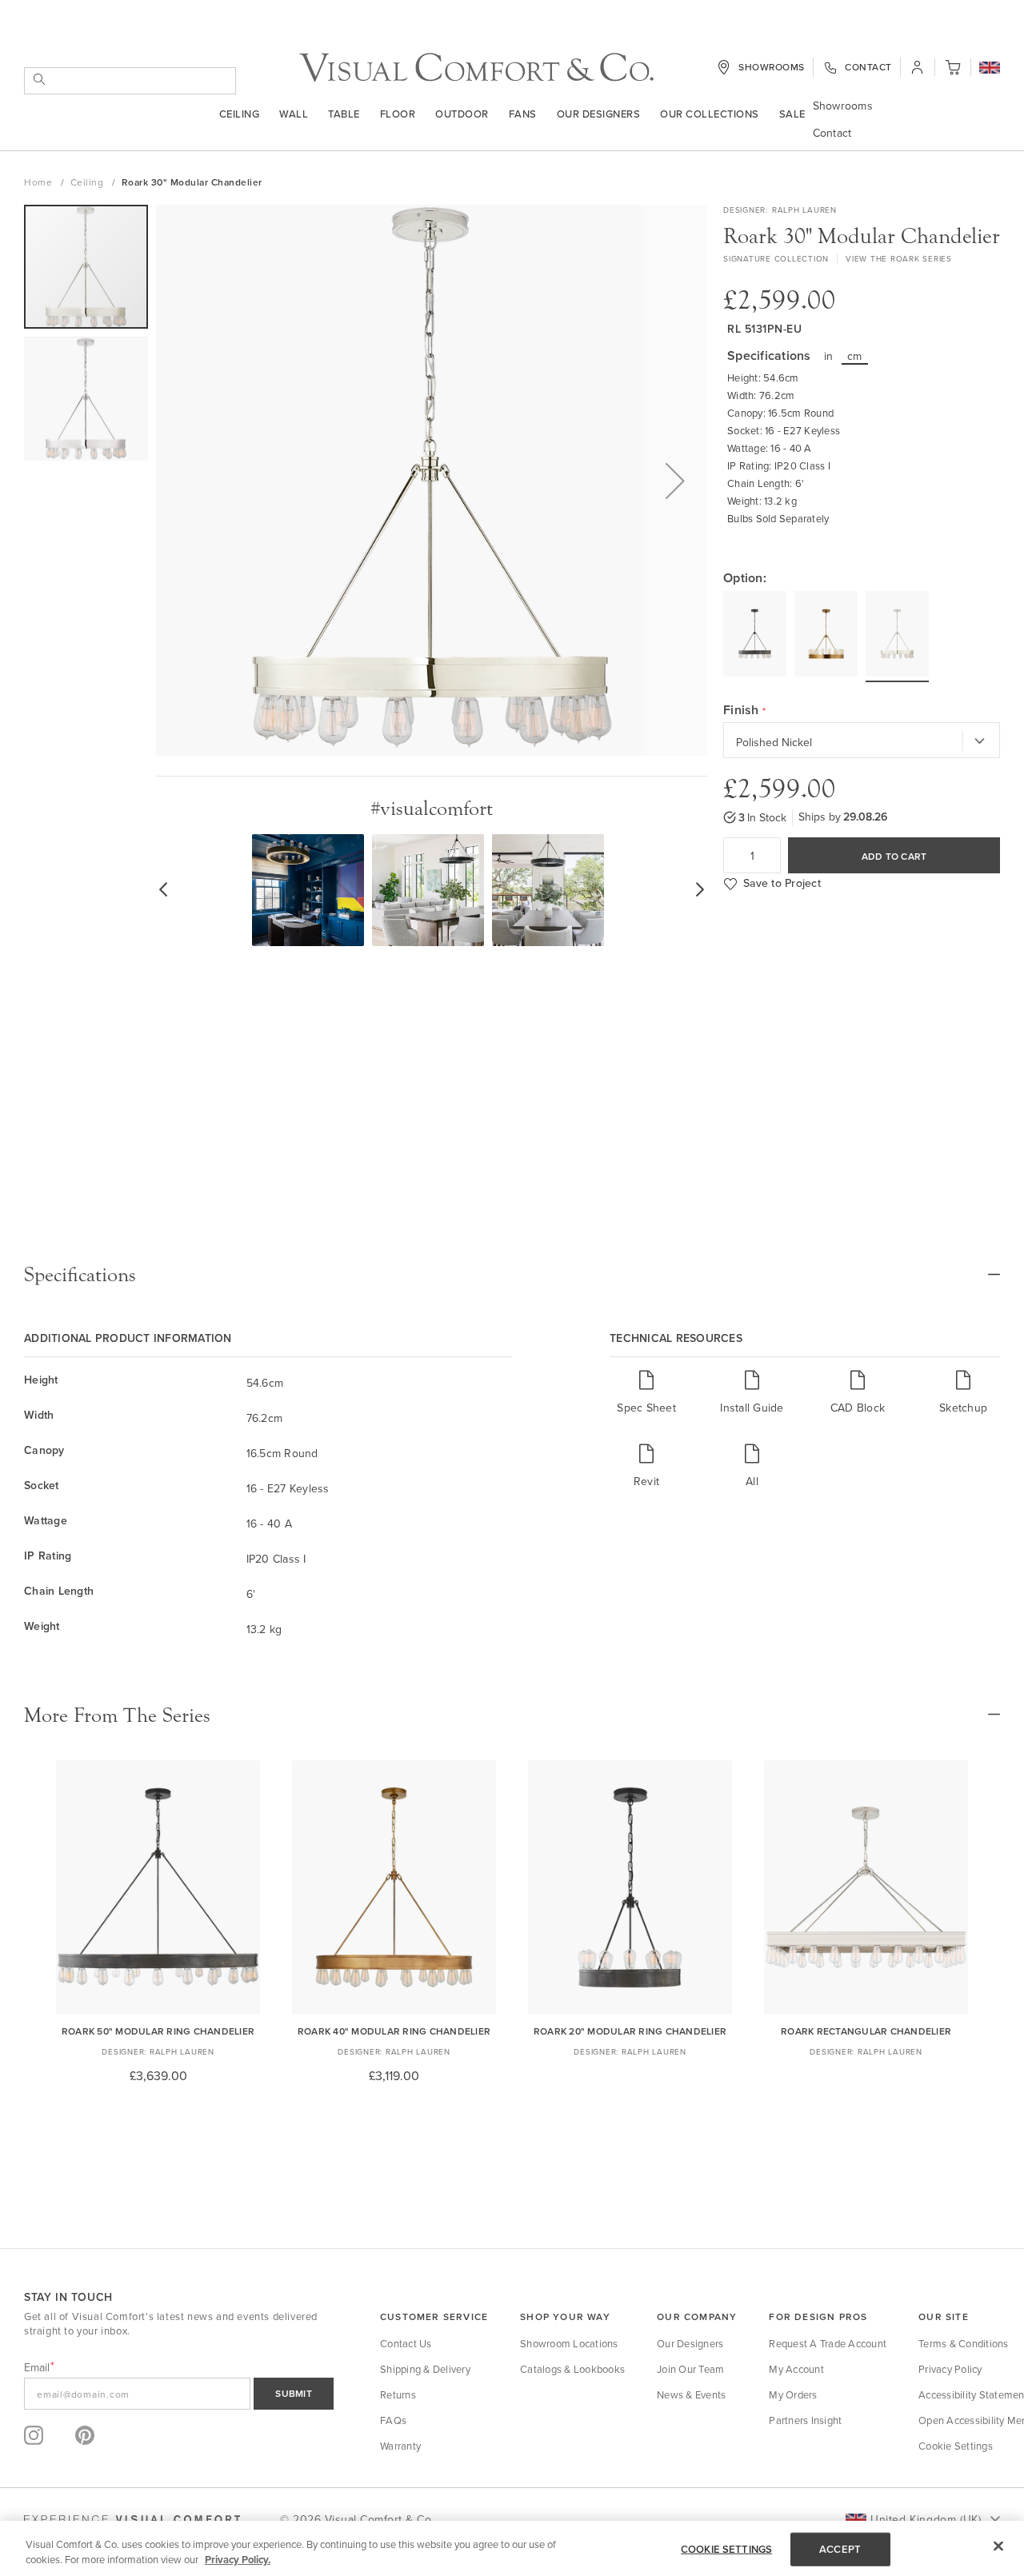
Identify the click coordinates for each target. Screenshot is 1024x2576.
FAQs (393, 2420)
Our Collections (710, 114)
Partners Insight (805, 2420)
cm (855, 356)
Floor (398, 114)
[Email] (179, 2394)
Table (344, 114)
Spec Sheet (646, 1407)
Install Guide (752, 1407)
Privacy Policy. (238, 2560)
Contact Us (406, 2343)
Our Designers (599, 114)
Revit (646, 1481)
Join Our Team (690, 2369)
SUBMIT (294, 2393)
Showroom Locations (569, 2343)
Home (40, 182)
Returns (398, 2394)
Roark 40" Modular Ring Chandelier (394, 2031)
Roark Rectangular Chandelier (866, 2031)
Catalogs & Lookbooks (572, 2369)
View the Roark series (899, 258)
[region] (512, 2548)
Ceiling (240, 114)
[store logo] (476, 68)
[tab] (512, 1275)
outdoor (462, 114)
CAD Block (858, 1407)
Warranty (400, 2446)
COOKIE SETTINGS (726, 2549)
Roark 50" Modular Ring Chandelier (158, 2031)
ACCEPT (840, 2549)
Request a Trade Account (828, 2343)
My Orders (793, 2394)
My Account (796, 2369)
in (829, 356)
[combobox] (130, 81)
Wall (294, 114)
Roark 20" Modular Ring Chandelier (630, 2031)
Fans (523, 114)
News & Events (691, 2394)
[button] (990, 69)
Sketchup (963, 1407)
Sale (792, 114)
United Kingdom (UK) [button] (926, 2519)
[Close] (998, 2546)
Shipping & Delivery (425, 2369)
